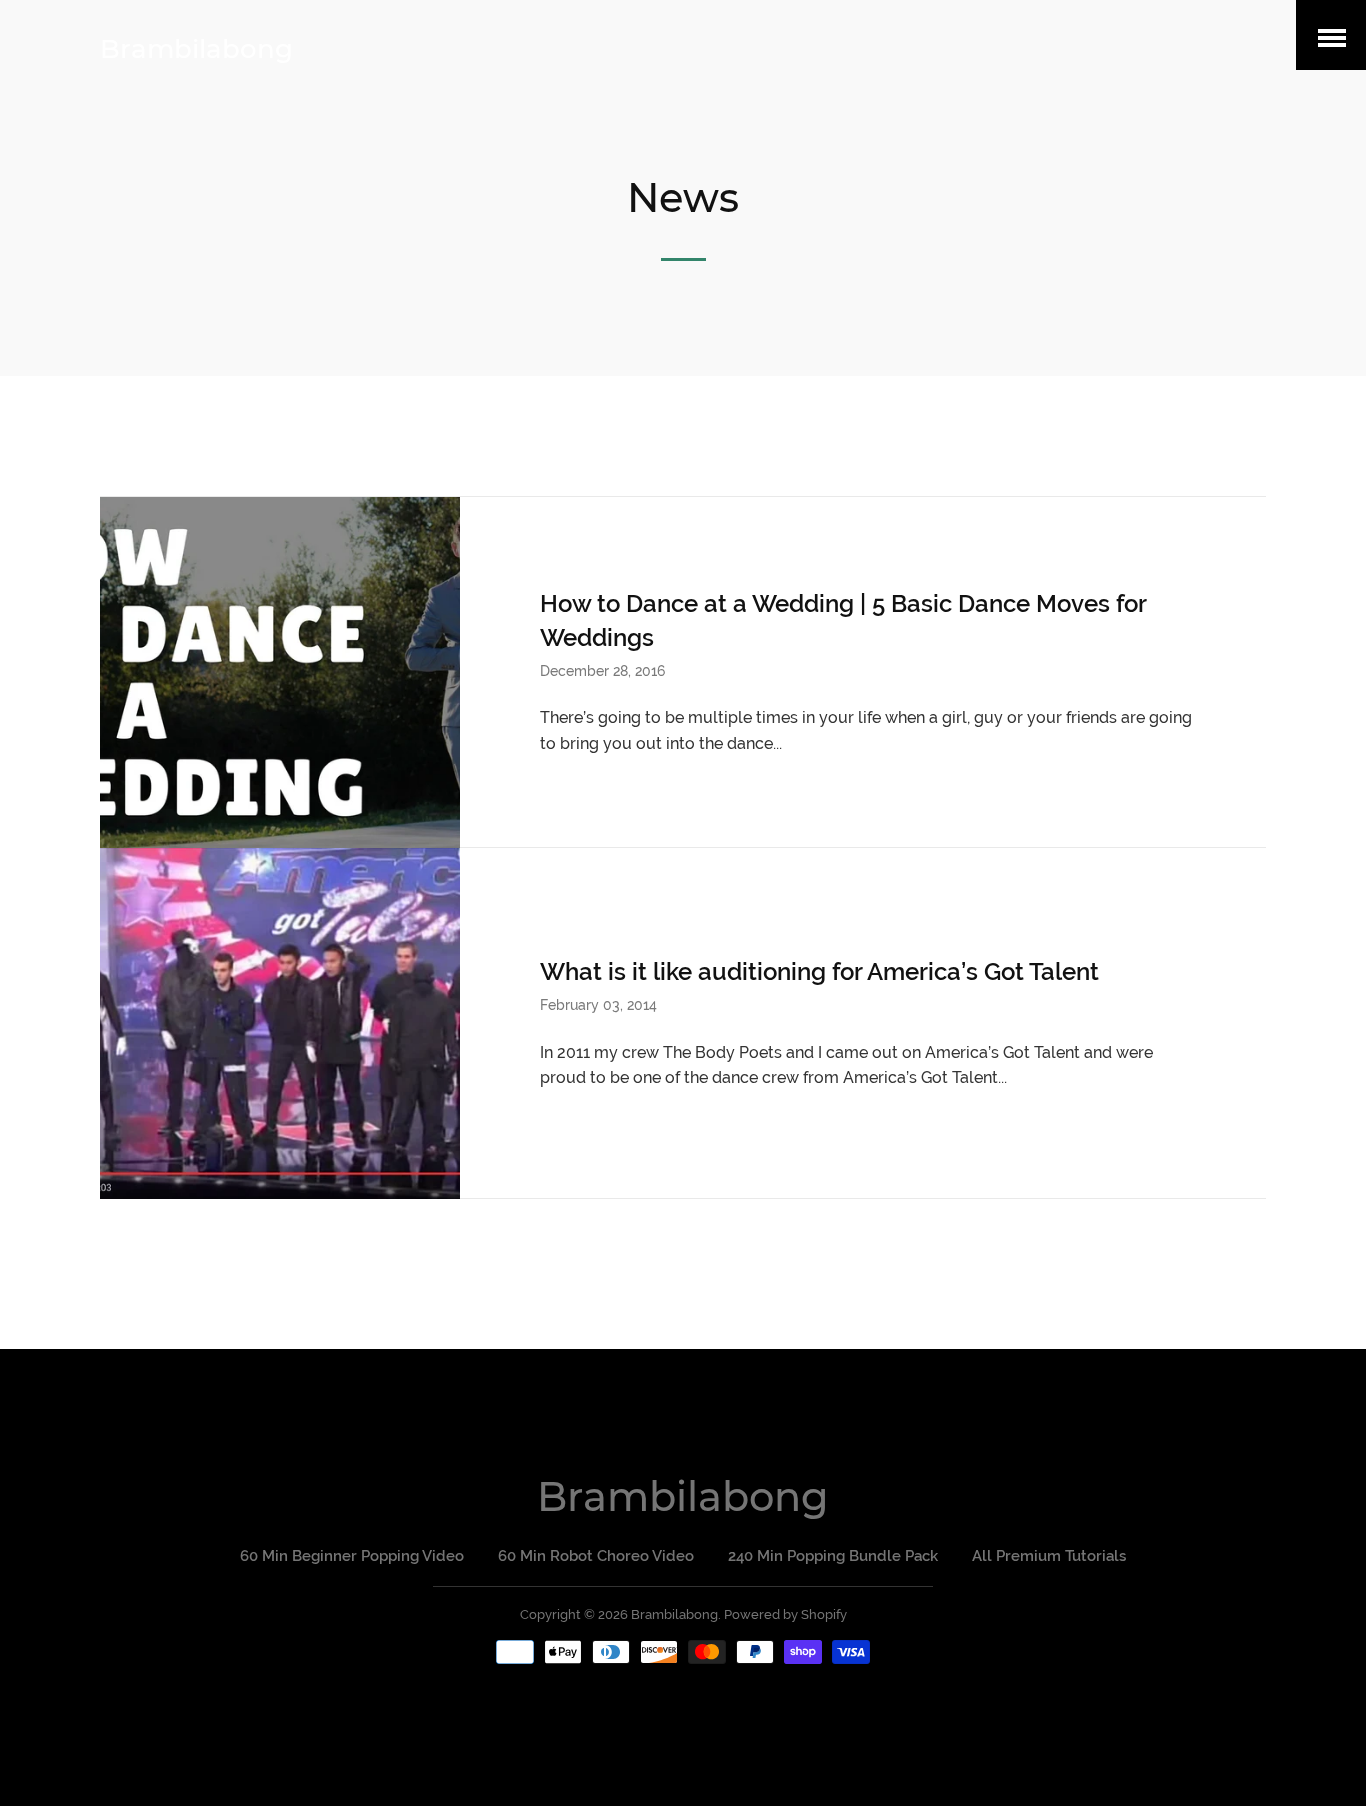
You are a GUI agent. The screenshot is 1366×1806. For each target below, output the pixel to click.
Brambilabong (196, 49)
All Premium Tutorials (1049, 1556)
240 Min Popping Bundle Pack (833, 1556)
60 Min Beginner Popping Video (352, 1556)
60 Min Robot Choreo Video (596, 1556)
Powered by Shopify (785, 1614)
